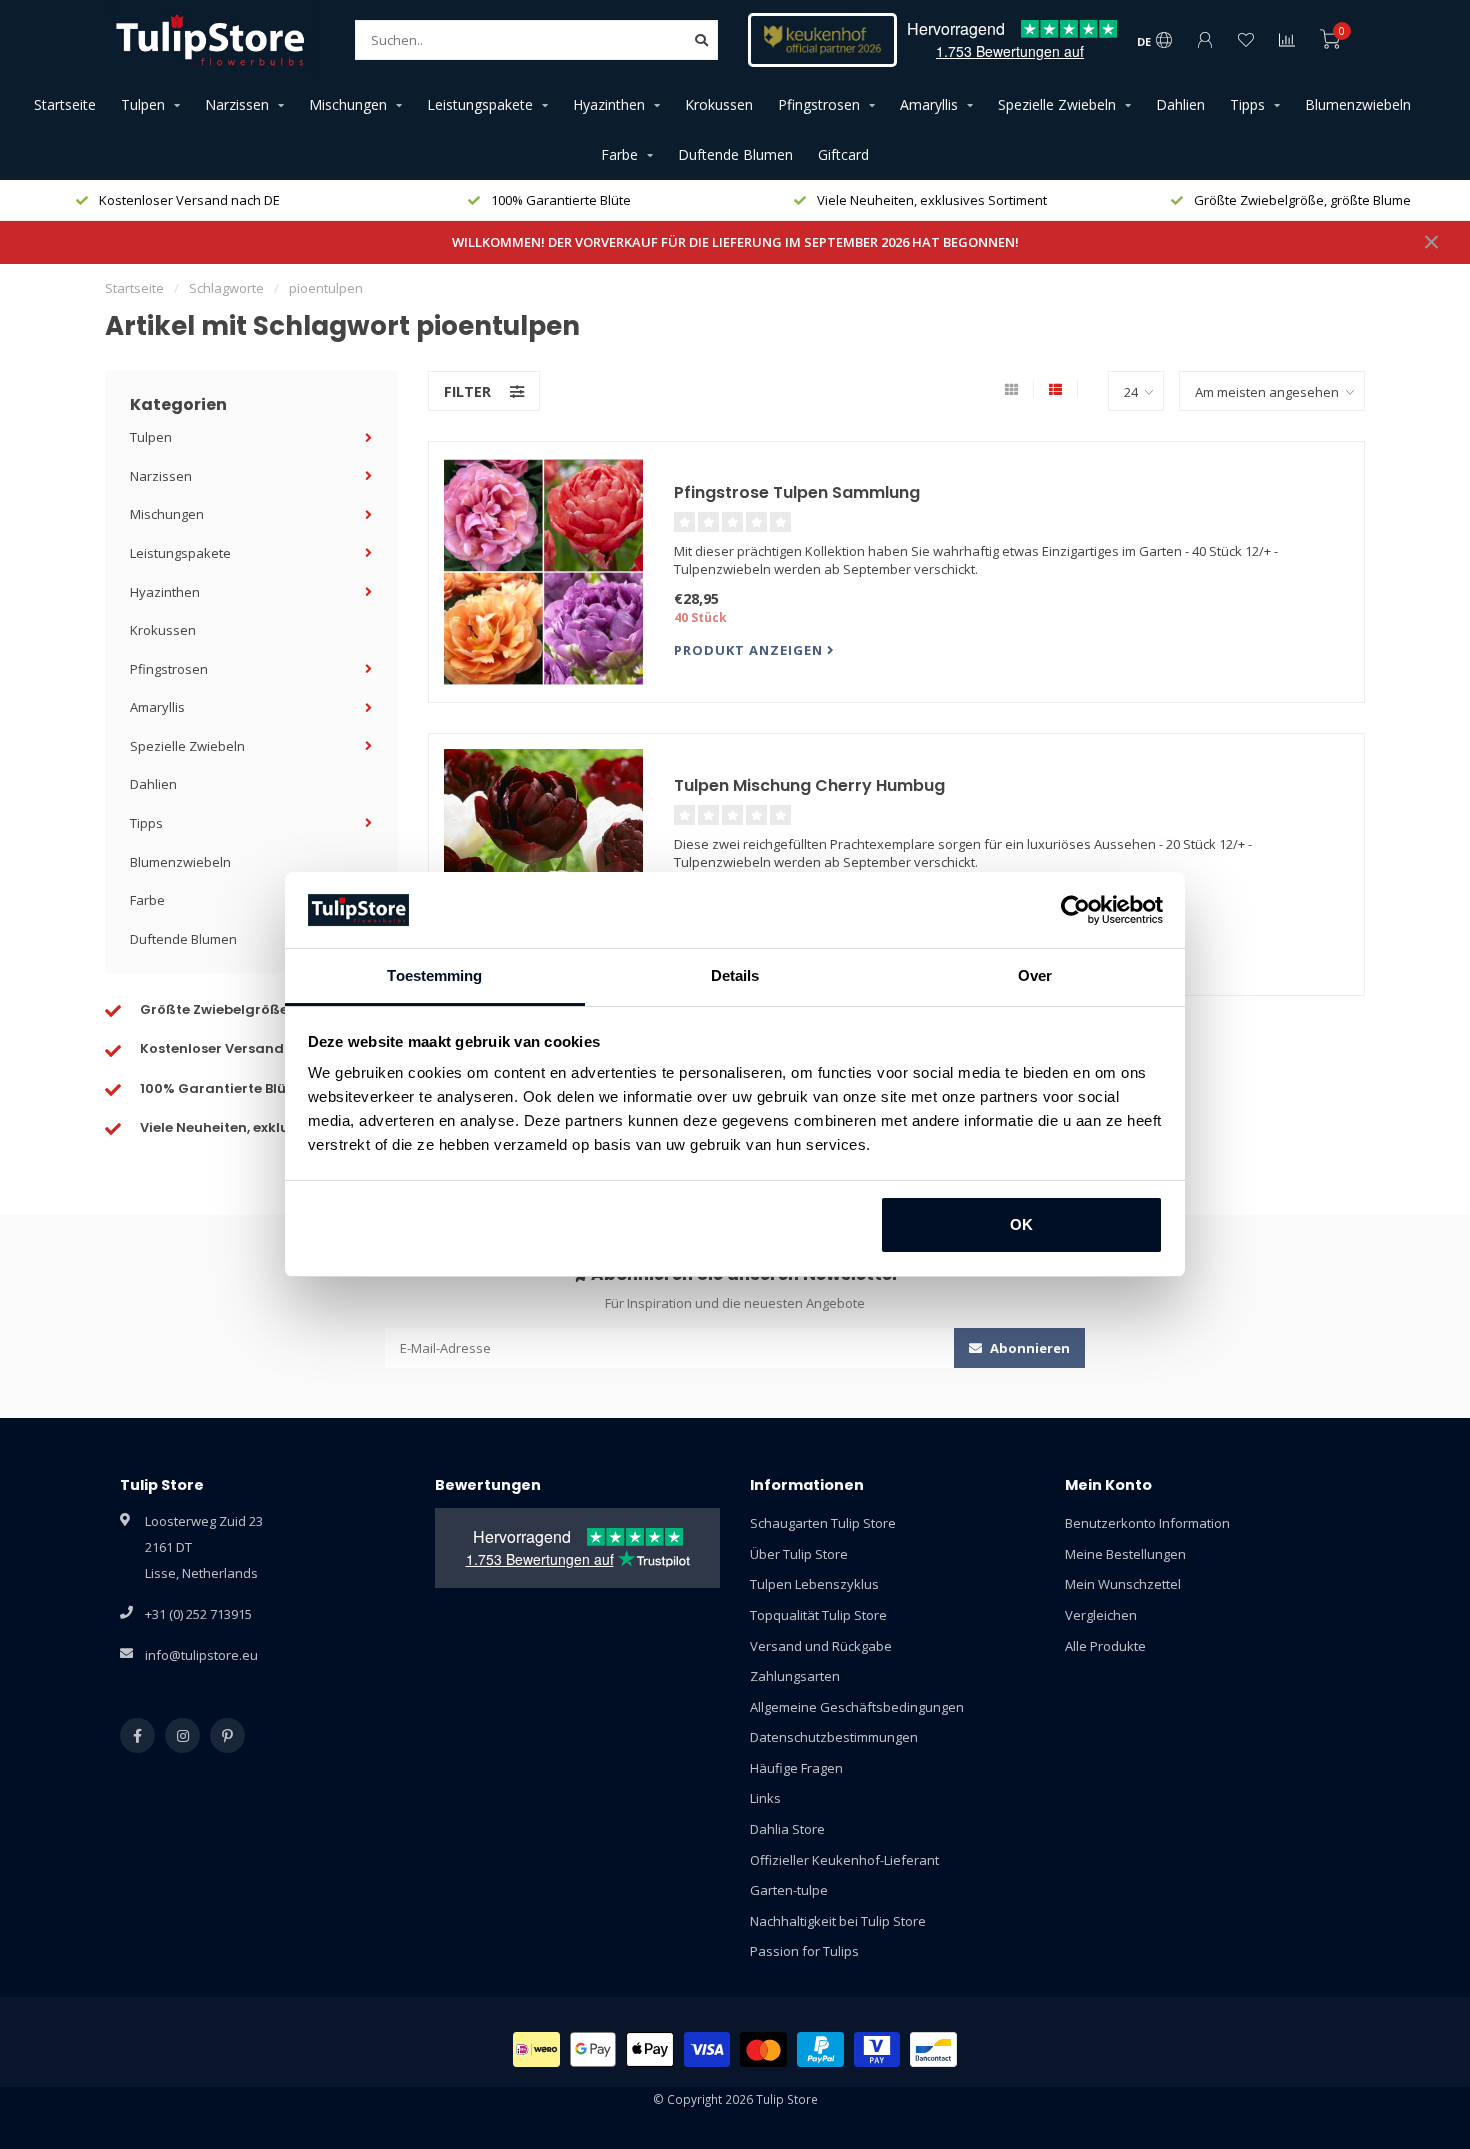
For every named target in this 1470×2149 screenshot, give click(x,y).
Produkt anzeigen (750, 650)
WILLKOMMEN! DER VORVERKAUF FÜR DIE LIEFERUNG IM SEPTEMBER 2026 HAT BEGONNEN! (735, 242)
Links (765, 1798)
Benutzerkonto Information (1147, 1523)
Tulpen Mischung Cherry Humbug (809, 785)
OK (1021, 1224)
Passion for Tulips (804, 1951)
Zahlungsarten (795, 1676)
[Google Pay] (593, 2049)
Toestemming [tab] (434, 975)
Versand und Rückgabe (821, 1646)
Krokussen (719, 104)
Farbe (619, 154)
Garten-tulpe (789, 1890)
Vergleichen (1101, 1615)
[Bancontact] (933, 2049)
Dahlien (1180, 104)
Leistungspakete (480, 104)
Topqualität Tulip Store (818, 1615)
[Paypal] (820, 2049)
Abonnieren (1028, 1348)
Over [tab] (1035, 975)
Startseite (65, 104)
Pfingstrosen (819, 104)
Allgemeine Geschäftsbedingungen (857, 1707)
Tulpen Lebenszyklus (814, 1584)
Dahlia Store (787, 1829)
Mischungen (348, 104)
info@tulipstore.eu (201, 1655)
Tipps (1247, 104)
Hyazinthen (609, 104)
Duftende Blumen (735, 154)
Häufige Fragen (796, 1768)
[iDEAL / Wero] (536, 2049)
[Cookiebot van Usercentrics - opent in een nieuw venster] (1075, 910)
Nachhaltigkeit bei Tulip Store (838, 1921)
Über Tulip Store (799, 1554)
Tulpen (143, 104)
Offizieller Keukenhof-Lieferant (844, 1860)
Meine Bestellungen (1125, 1554)
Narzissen (237, 104)
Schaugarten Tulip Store (823, 1523)
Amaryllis (929, 104)
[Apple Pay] (650, 2049)
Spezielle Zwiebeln (1057, 104)
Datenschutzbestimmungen (834, 1737)
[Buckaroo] (877, 2049)
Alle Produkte (1105, 1646)
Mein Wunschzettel (1123, 1584)
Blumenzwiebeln (1358, 104)
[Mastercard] (763, 2049)
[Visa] (707, 2049)
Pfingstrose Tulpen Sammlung (797, 492)
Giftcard (843, 154)
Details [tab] (735, 975)
